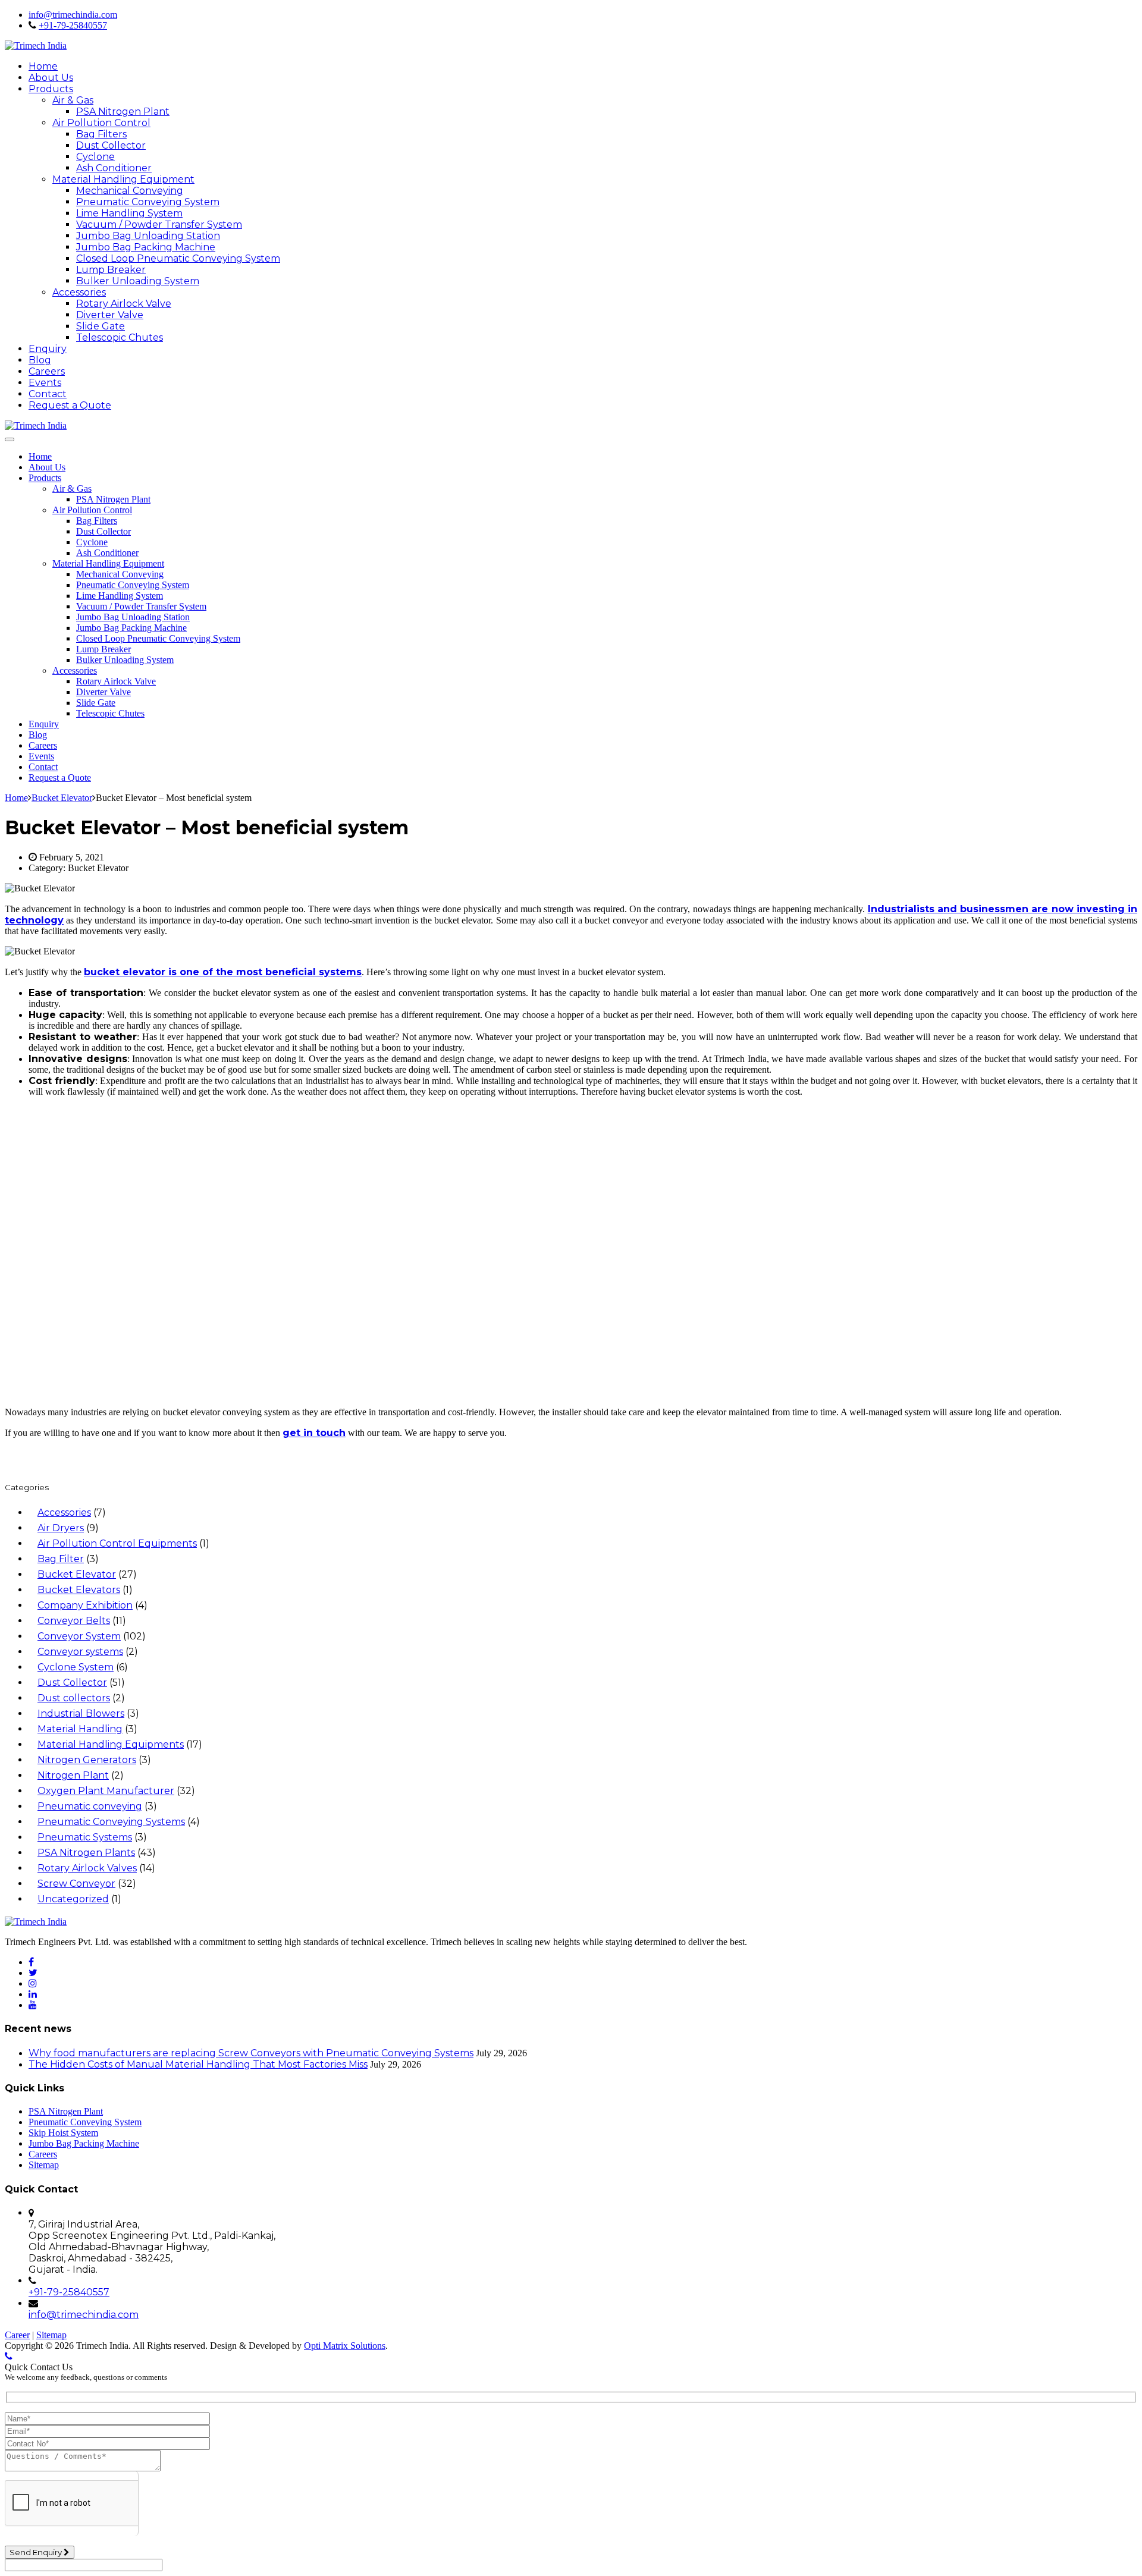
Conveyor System (79, 1636)
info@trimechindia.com (73, 15)
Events (45, 383)
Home (43, 66)
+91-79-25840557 (73, 25)
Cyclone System (76, 1667)
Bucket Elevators (79, 1590)
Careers (47, 371)
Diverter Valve (110, 315)
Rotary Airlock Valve (124, 304)
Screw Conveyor (76, 1884)
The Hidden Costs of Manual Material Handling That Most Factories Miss (198, 2064)
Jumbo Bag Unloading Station (148, 236)
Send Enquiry (37, 2552)
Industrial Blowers (81, 1713)
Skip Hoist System (63, 2133)
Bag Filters (101, 134)
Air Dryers (61, 1528)
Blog (40, 360)
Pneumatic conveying (90, 1806)
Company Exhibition (85, 1605)
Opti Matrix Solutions (345, 2346)
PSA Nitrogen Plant (123, 111)
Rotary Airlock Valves (87, 1868)
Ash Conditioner (114, 168)
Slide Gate (101, 326)
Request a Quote (70, 405)
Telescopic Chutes (120, 337)
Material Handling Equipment (123, 179)
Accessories (79, 292)
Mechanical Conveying (130, 191)
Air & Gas (73, 100)
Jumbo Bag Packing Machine (146, 247)
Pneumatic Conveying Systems (111, 1822)
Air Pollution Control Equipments (117, 1543)
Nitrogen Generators (87, 1760)
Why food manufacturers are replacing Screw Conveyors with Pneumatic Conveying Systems (251, 2053)
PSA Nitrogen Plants (86, 1853)
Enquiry (48, 349)
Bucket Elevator (77, 1574)
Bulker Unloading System (138, 281)
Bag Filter (61, 1559)
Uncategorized (73, 1899)
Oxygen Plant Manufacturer (106, 1791)
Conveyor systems (80, 1652)
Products (51, 89)
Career (17, 2335)
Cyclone (95, 157)
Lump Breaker (111, 270)
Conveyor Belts (74, 1621)
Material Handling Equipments (111, 1744)
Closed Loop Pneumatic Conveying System (178, 258)
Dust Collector (111, 145)
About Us (51, 78)
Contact (48, 394)
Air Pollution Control (101, 123)
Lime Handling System (129, 213)
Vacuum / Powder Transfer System (159, 224)
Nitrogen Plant (73, 1775)
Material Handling (80, 1729)
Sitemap (44, 2165)
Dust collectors (74, 1698)
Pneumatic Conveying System (148, 202)
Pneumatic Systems (85, 1837)
